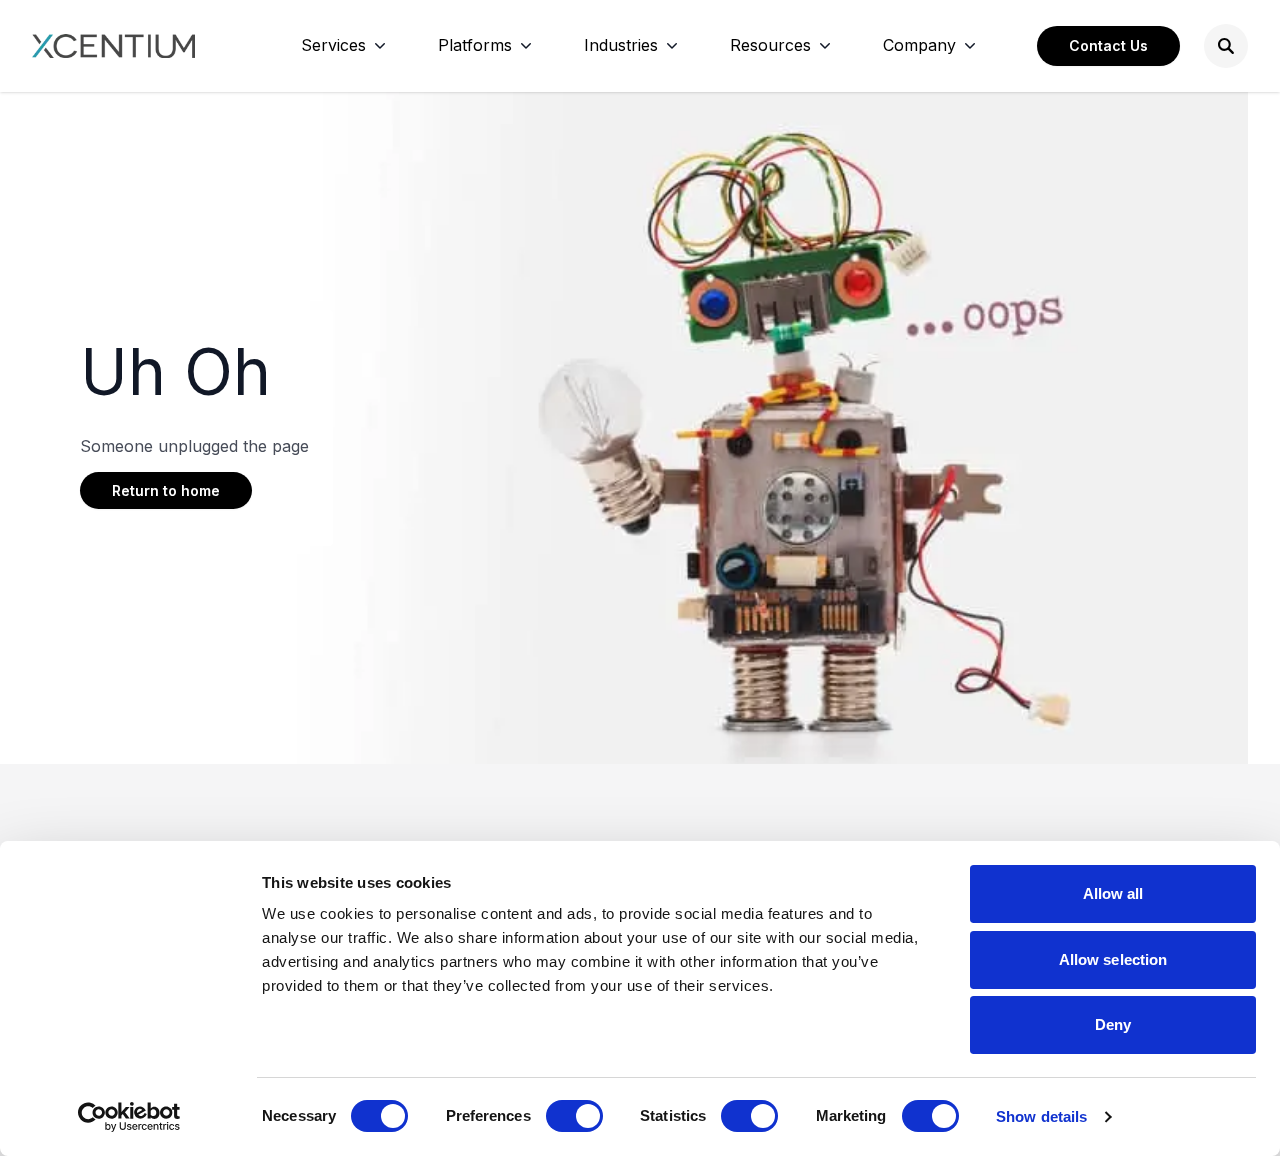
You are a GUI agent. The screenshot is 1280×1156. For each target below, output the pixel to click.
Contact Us (1108, 45)
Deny (1113, 1024)
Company (919, 45)
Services (333, 45)
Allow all (1113, 893)
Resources (770, 45)
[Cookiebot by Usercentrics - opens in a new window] (129, 1117)
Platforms (475, 45)
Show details (1041, 1116)
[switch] (574, 1116)
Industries (621, 45)
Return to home (166, 490)
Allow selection (1113, 959)
